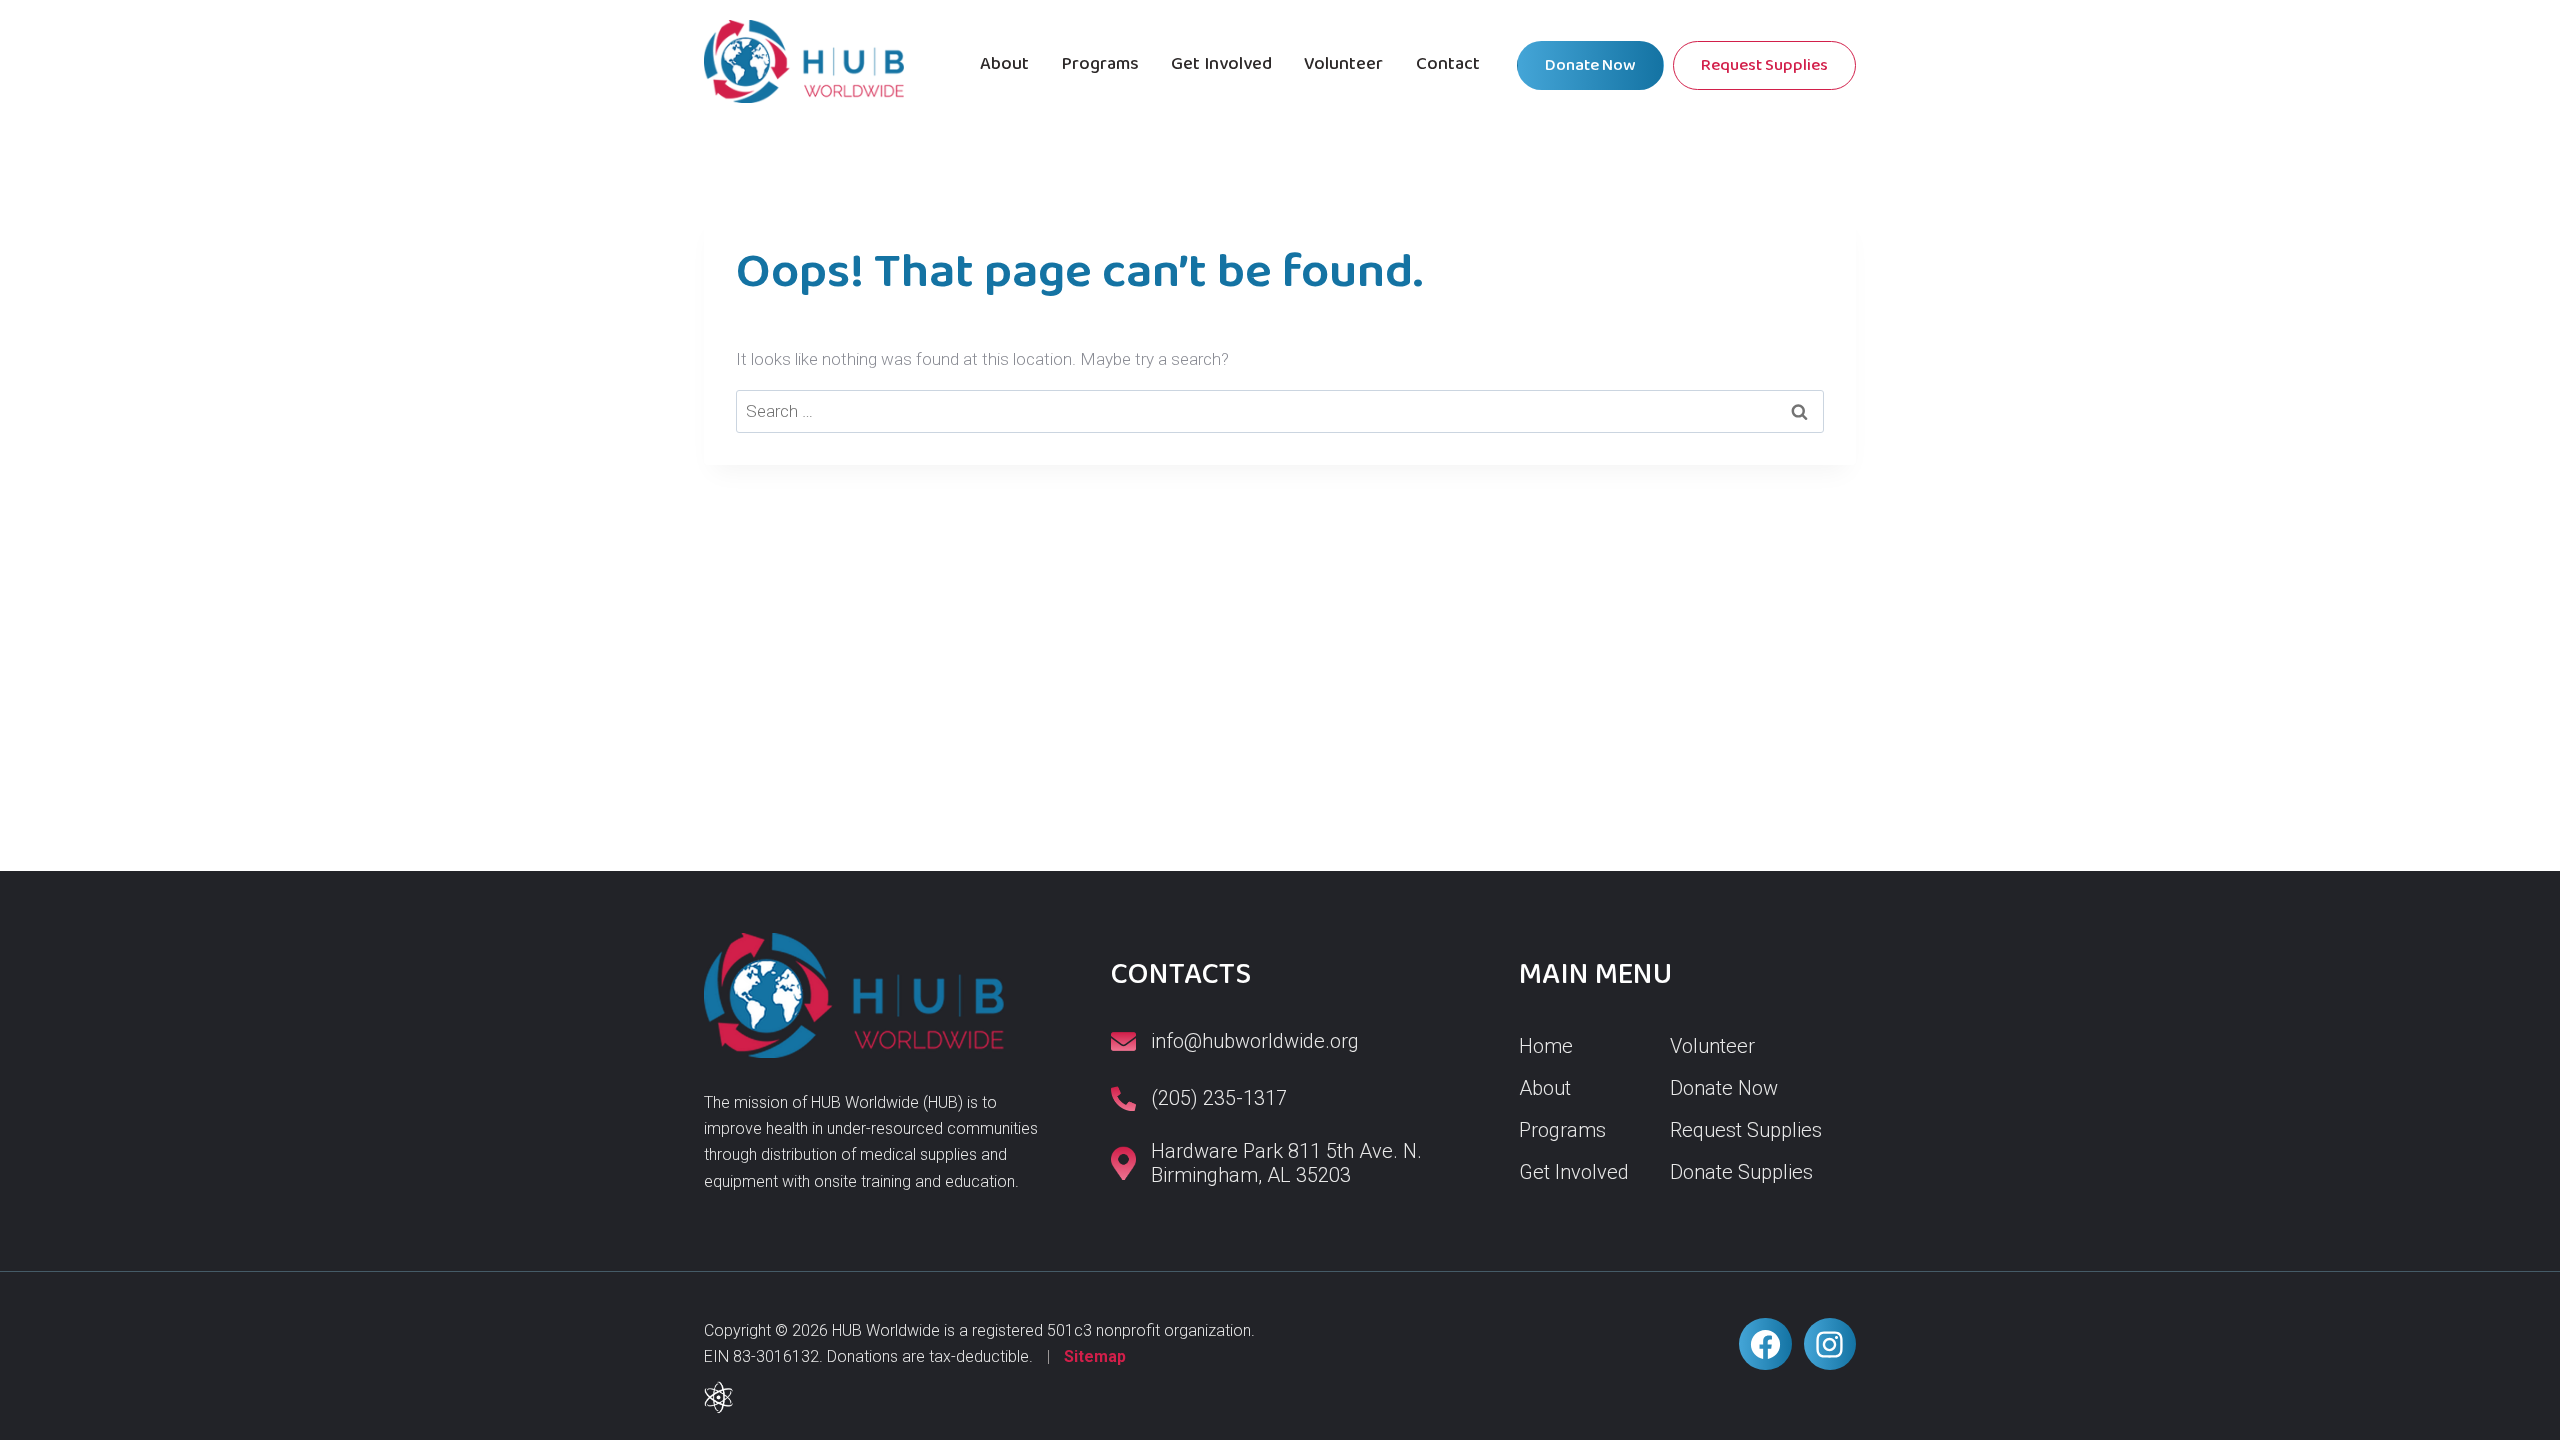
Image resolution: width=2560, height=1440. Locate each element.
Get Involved (1221, 64)
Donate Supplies (1741, 1172)
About (1004, 64)
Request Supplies (1764, 65)
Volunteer (1343, 64)
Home (1546, 1046)
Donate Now (1590, 65)
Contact (1448, 64)
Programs (1100, 64)
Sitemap (1095, 1356)
